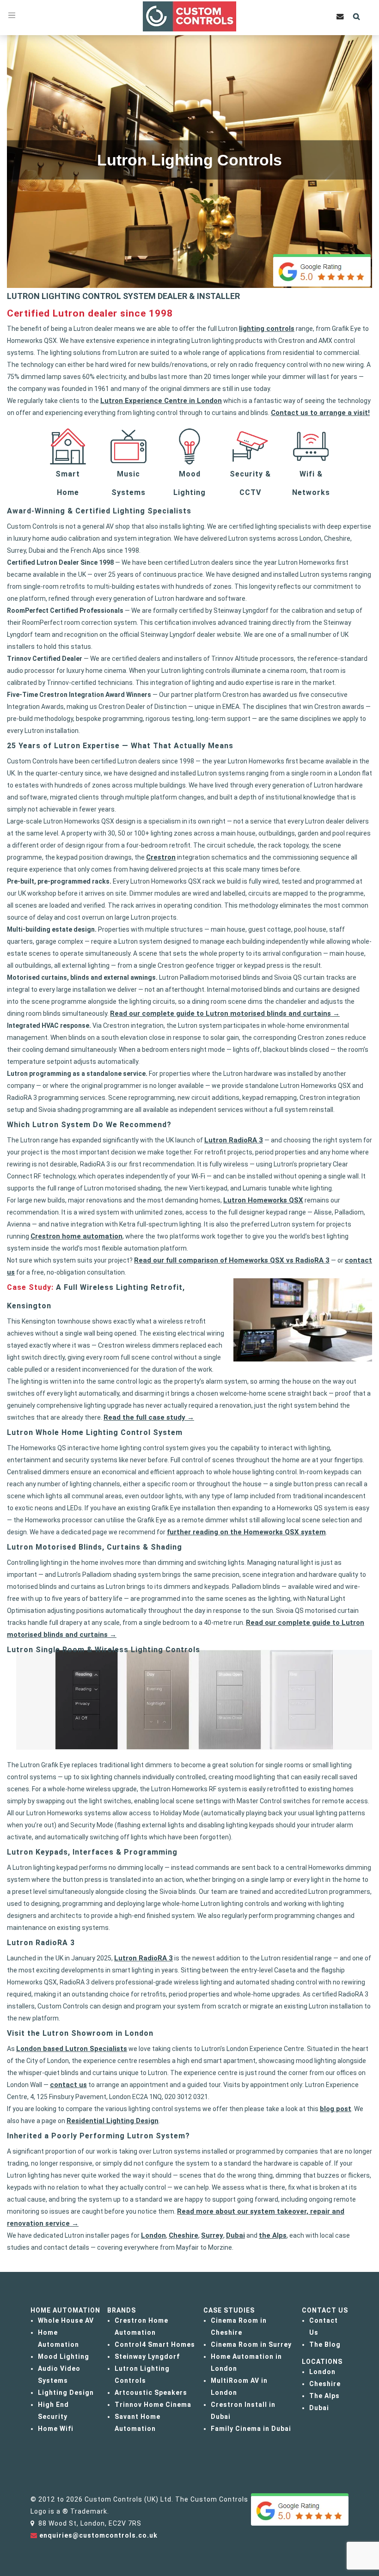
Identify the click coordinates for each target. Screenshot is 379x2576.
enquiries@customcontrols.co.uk (98, 2535)
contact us (68, 2085)
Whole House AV (66, 2320)
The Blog (325, 2344)
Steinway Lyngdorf (147, 2356)
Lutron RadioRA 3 (234, 1140)
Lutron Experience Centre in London (161, 401)
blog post (336, 2109)
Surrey (212, 2235)
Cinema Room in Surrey (251, 2344)
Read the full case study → (149, 1417)
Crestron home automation (76, 1236)
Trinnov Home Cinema (153, 2405)
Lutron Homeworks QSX (263, 1200)
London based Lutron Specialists (72, 2049)
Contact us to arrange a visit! (320, 413)
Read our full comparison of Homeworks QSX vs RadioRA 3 (232, 1260)
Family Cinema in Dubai (251, 2429)
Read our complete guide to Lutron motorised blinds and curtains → (225, 1013)
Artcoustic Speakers (151, 2393)
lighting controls (267, 329)
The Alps (324, 2396)
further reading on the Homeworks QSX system (246, 1532)
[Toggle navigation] (12, 15)
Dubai (235, 2235)
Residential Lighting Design (113, 2121)
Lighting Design (66, 2393)
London (153, 2235)
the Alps (273, 2235)
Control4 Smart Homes (155, 2344)
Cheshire (183, 2235)
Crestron (161, 857)
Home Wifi (56, 2429)
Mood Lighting (64, 2356)
